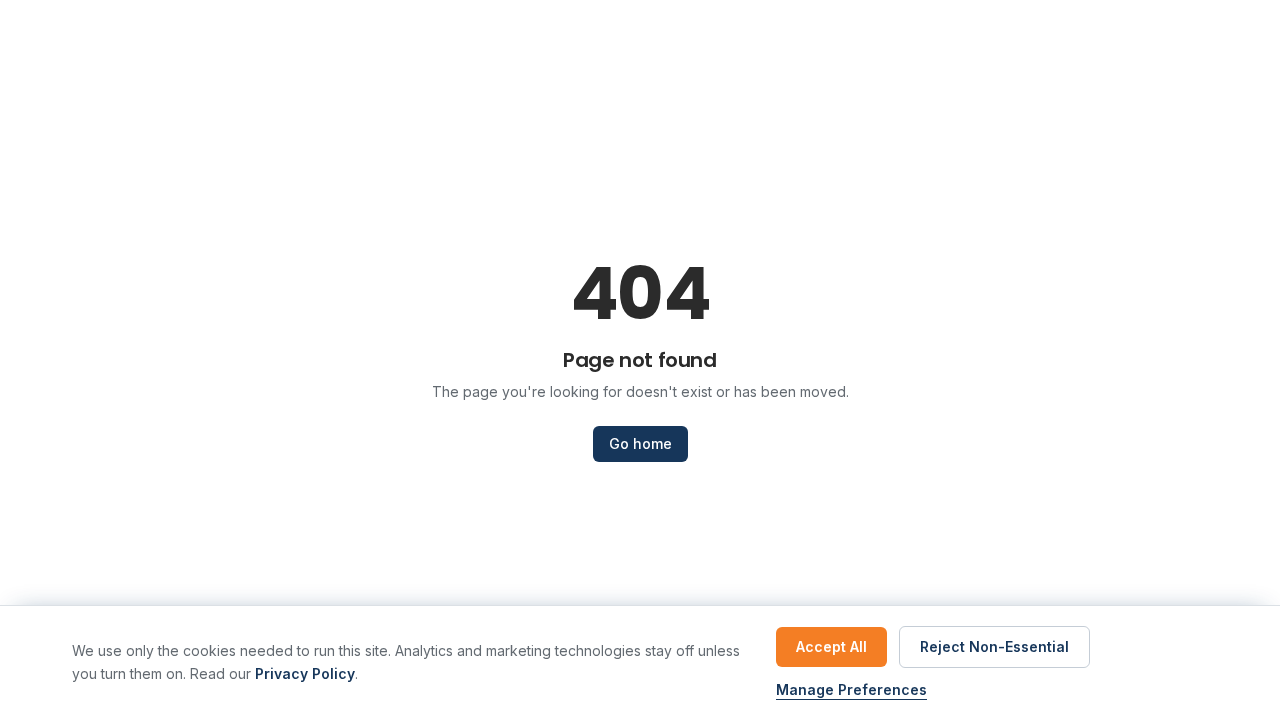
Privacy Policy (305, 673)
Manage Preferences (851, 689)
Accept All (831, 646)
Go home (640, 443)
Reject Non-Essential (994, 646)
